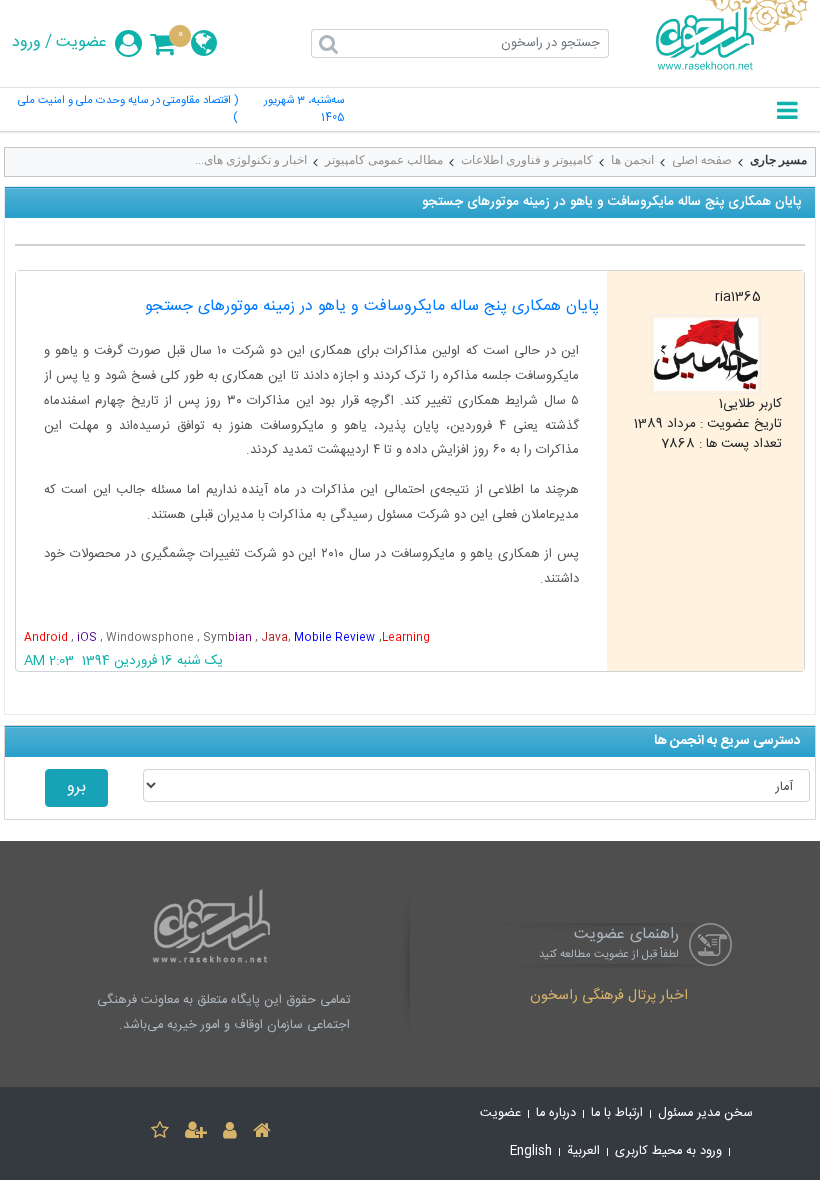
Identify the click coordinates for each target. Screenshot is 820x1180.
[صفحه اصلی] (262, 1133)
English (531, 1151)
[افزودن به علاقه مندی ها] (160, 1133)
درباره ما (556, 1113)
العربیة (583, 1151)
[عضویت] (196, 1133)
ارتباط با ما (617, 1113)
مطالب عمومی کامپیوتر (384, 160)
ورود (26, 43)
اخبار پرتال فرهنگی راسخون (609, 997)
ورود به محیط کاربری (668, 1151)
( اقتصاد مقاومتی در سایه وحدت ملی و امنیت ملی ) (128, 110)
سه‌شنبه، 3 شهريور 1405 (303, 110)
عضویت (81, 43)
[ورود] (230, 1133)
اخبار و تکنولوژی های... (251, 160)
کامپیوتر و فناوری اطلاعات (527, 160)
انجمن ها (632, 160)
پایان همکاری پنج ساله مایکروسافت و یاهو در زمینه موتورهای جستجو (372, 306)
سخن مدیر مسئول (705, 1113)
